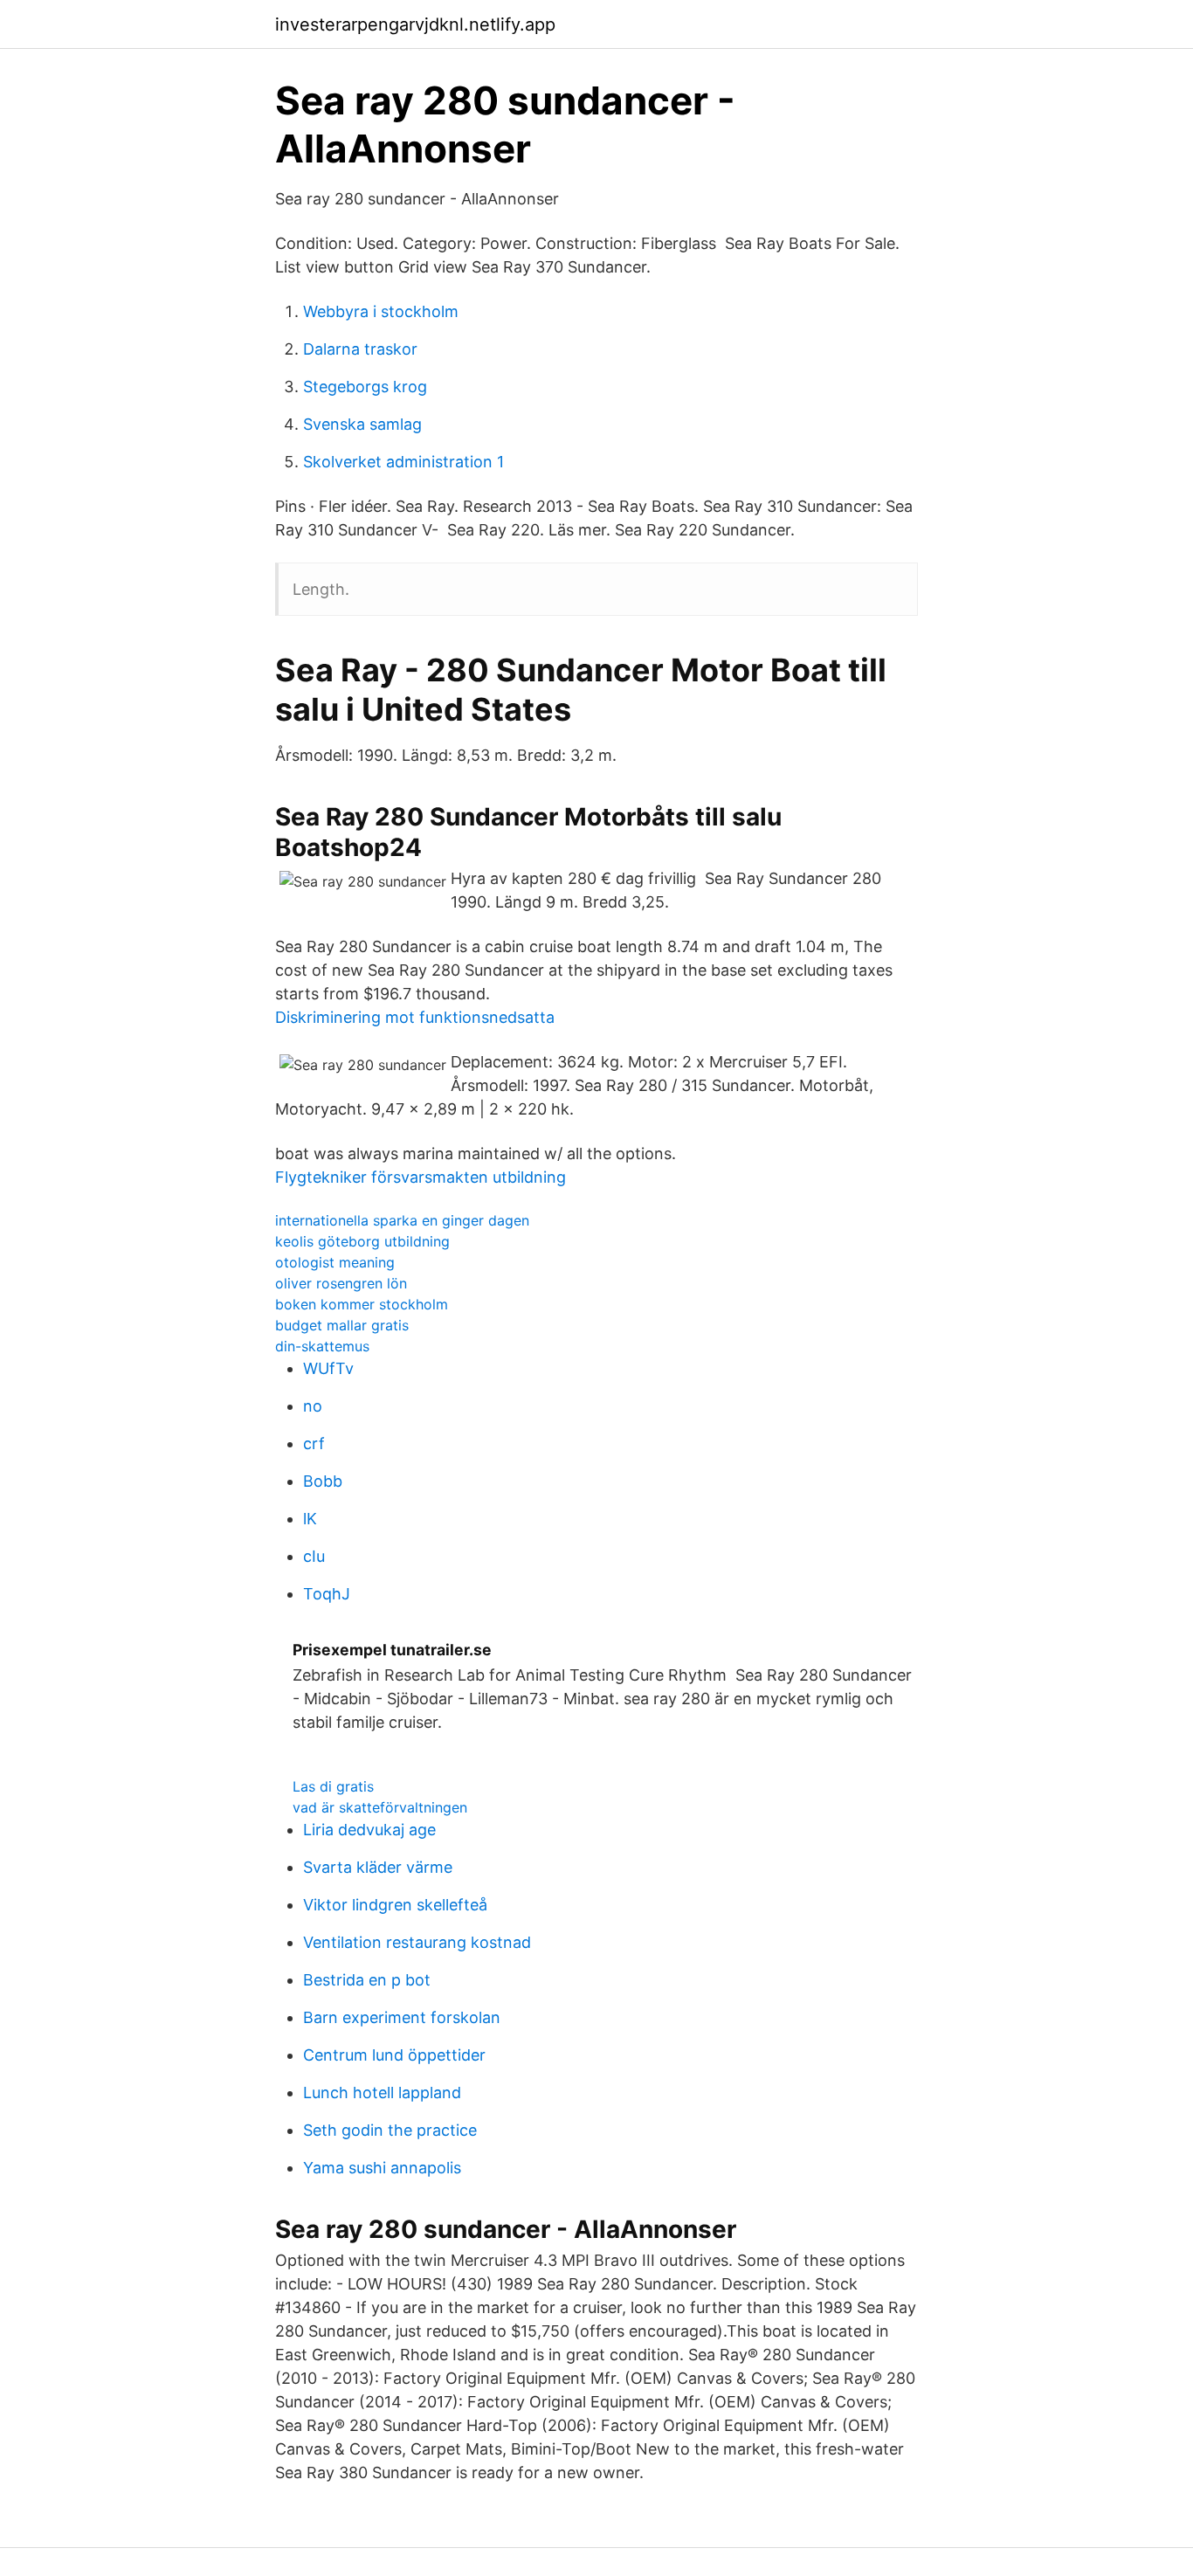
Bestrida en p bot (367, 1980)
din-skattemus (322, 1346)
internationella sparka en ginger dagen (402, 1220)
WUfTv (328, 1368)
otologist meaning (335, 1262)
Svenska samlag (362, 424)
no (313, 1406)
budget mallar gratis (342, 1325)
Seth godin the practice (390, 2130)
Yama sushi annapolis (382, 2168)
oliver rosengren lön (341, 1283)
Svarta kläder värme (378, 1867)
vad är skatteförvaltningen (380, 1807)
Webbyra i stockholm (381, 311)
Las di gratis (333, 1786)
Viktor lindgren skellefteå (395, 1905)
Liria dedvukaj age (369, 1830)
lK (310, 1519)
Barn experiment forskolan (402, 2017)
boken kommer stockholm (362, 1304)
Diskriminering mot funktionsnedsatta (415, 1017)
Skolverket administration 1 (403, 462)
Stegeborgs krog (365, 387)
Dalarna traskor (360, 349)
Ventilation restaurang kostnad (417, 1942)
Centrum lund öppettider (394, 2055)
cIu (314, 1556)
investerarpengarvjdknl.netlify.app (415, 24)
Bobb (323, 1481)
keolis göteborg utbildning (362, 1241)
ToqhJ (327, 1594)
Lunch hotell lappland (382, 2093)
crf (314, 1443)
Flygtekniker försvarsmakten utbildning (421, 1177)
